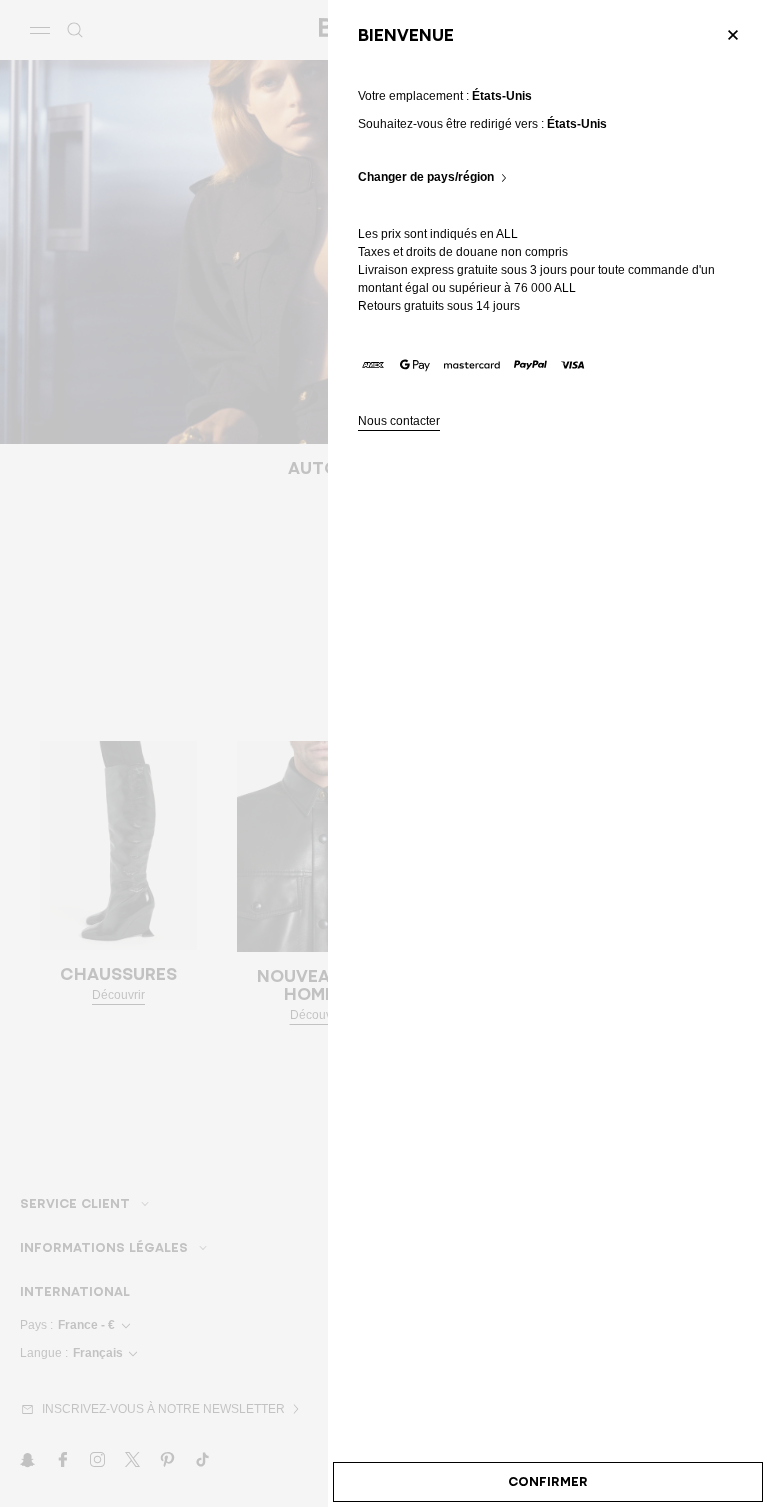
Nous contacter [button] (399, 421)
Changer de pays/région (426, 177)
